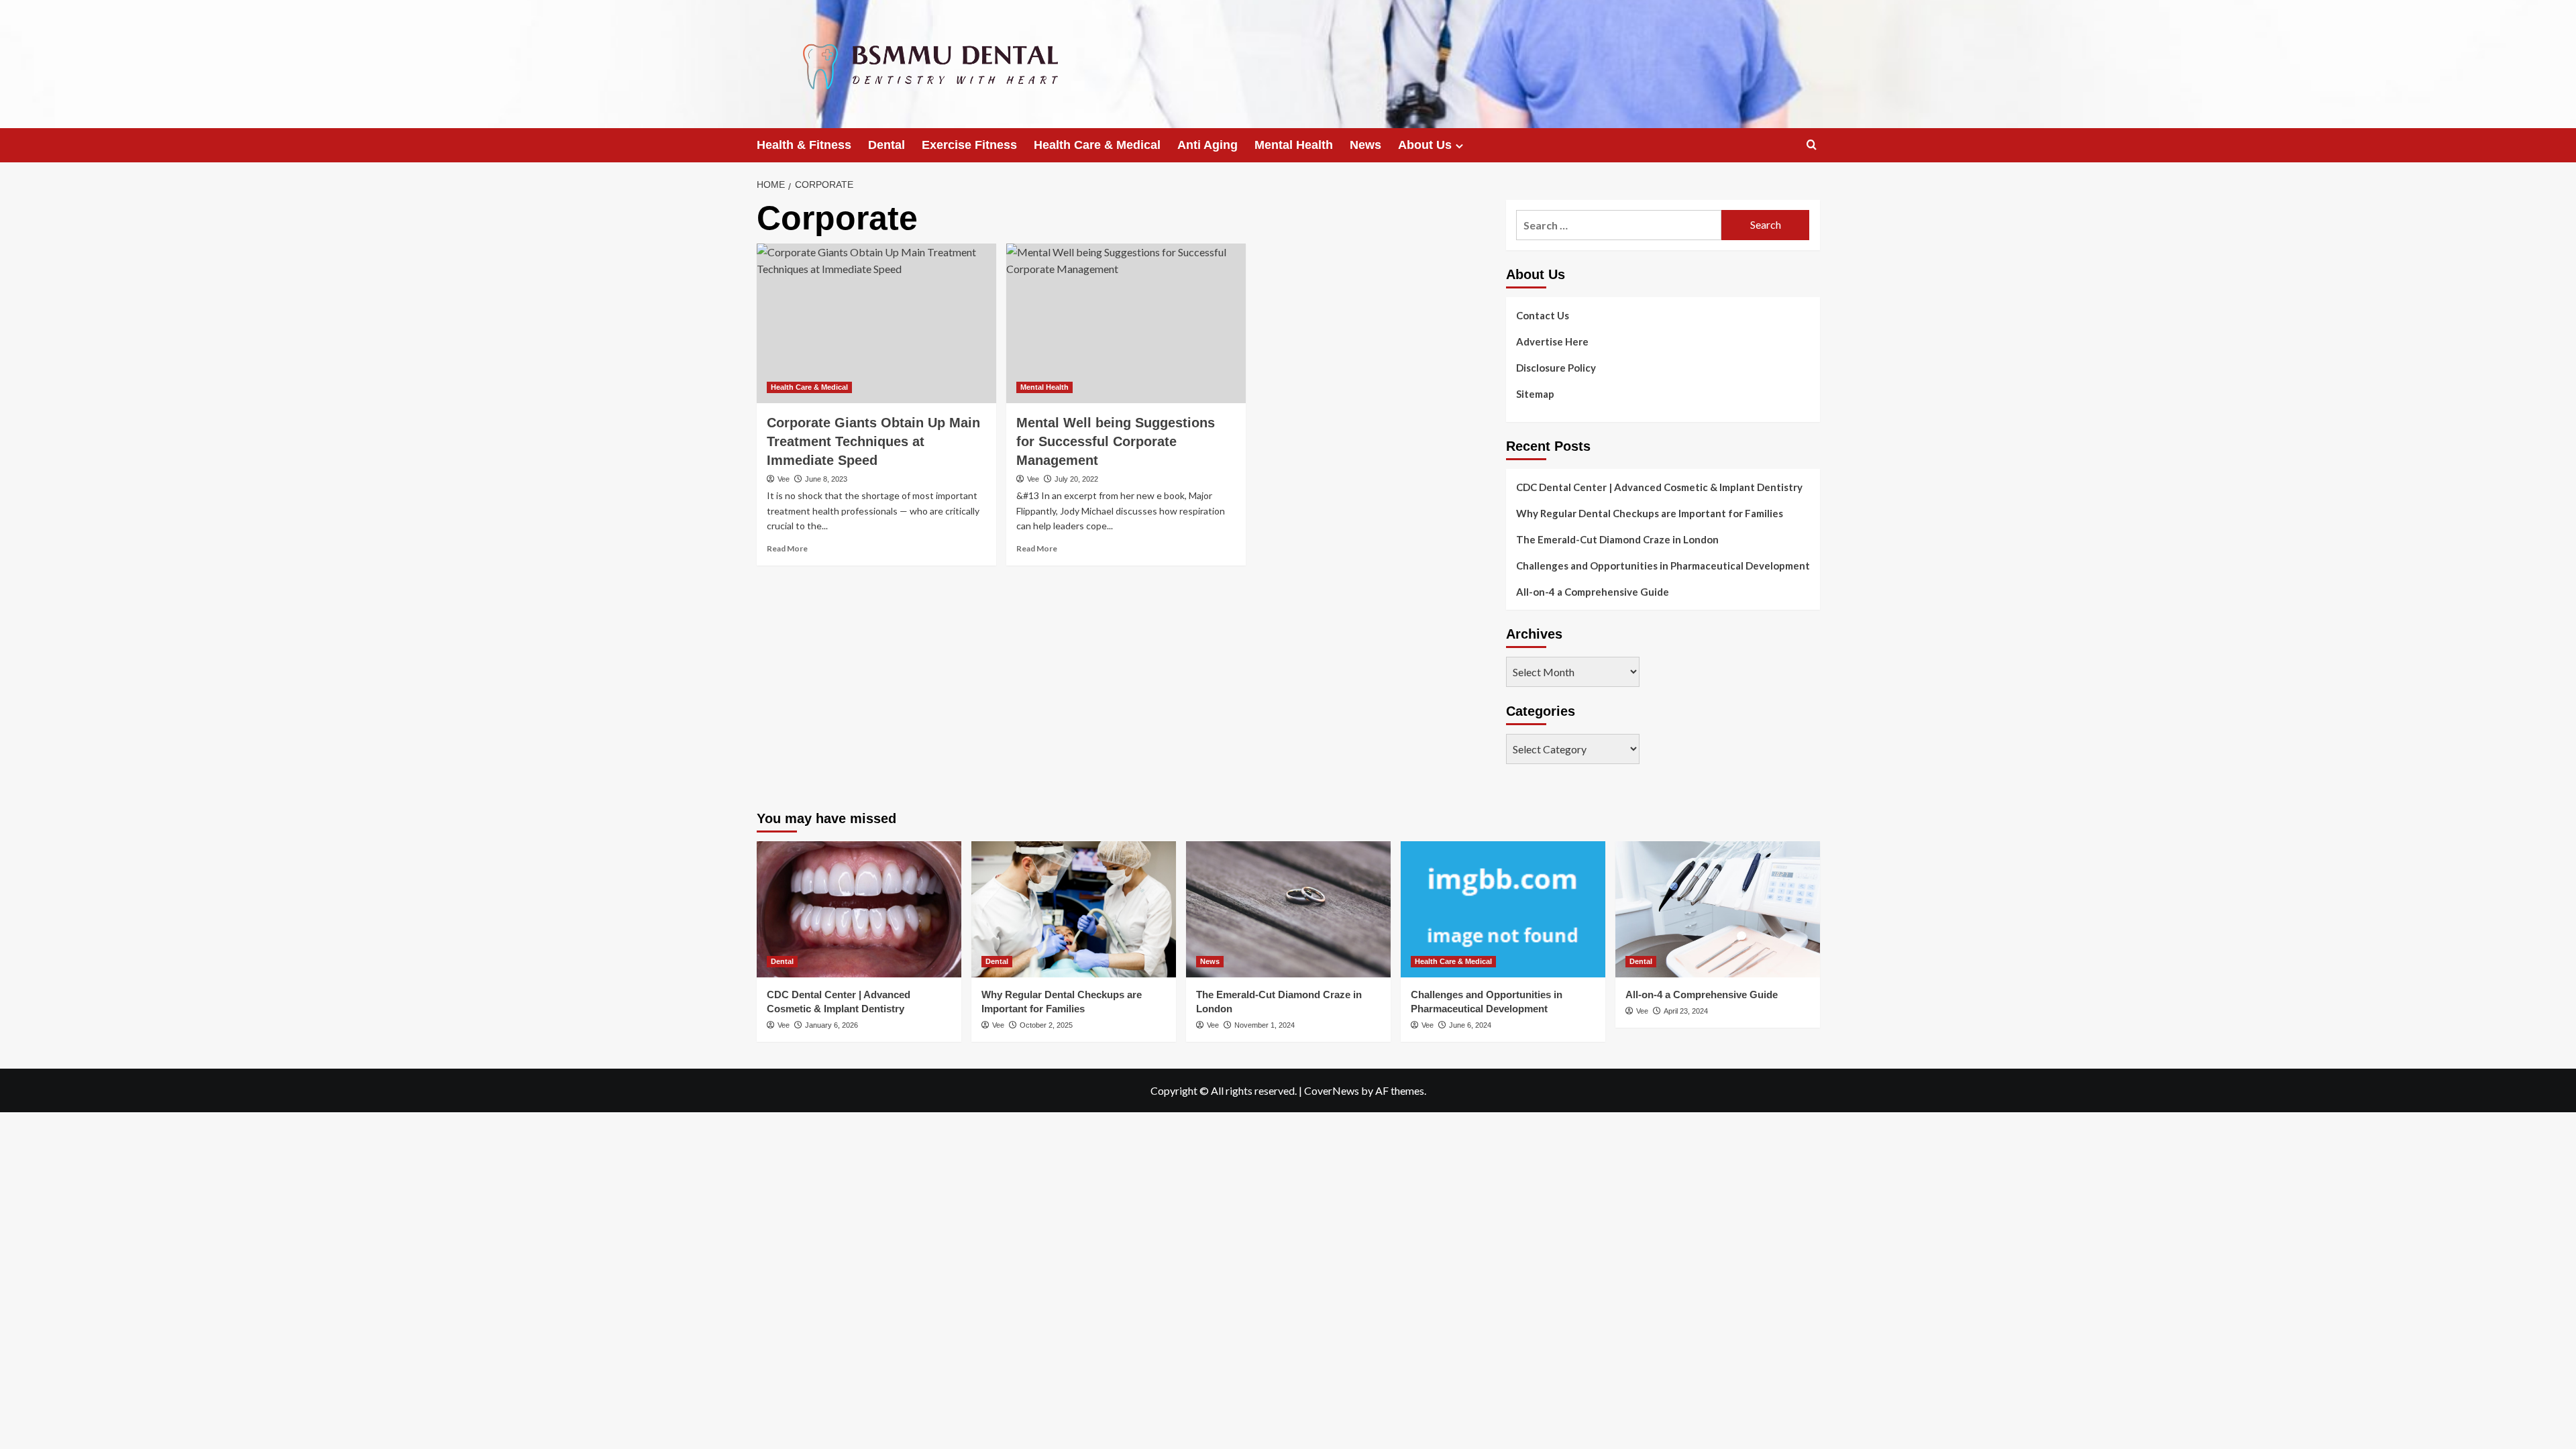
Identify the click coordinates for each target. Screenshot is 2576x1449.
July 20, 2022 (1076, 479)
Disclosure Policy (1556, 368)
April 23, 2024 (1686, 1011)
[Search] (1812, 145)
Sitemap (1535, 394)
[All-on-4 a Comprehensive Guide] (1718, 909)
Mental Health (1294, 145)
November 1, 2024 (1265, 1025)
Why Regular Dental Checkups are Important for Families (1650, 513)
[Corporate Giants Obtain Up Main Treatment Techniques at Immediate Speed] (876, 323)
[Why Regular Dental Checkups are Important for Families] (1074, 909)
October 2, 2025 (1046, 1025)
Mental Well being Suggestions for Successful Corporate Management (1116, 441)
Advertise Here (1552, 341)
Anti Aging (1207, 145)
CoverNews (1332, 1090)
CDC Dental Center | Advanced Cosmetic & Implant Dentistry (1659, 487)
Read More (787, 548)
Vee (784, 479)
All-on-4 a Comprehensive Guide (1593, 592)
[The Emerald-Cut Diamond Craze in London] (1288, 909)
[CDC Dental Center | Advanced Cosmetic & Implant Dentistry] (859, 909)
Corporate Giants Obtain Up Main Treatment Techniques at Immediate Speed (873, 441)
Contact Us (1543, 315)
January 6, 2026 (831, 1025)
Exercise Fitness (969, 145)
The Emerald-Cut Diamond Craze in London (1617, 539)
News (1365, 145)
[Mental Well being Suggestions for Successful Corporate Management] (1126, 323)
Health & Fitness (804, 145)
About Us (1425, 145)
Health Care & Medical (1097, 145)
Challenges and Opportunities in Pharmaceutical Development (1663, 566)
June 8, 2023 (826, 479)
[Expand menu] (1459, 146)
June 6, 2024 (1470, 1025)
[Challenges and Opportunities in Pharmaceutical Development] (1503, 909)
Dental (887, 145)
